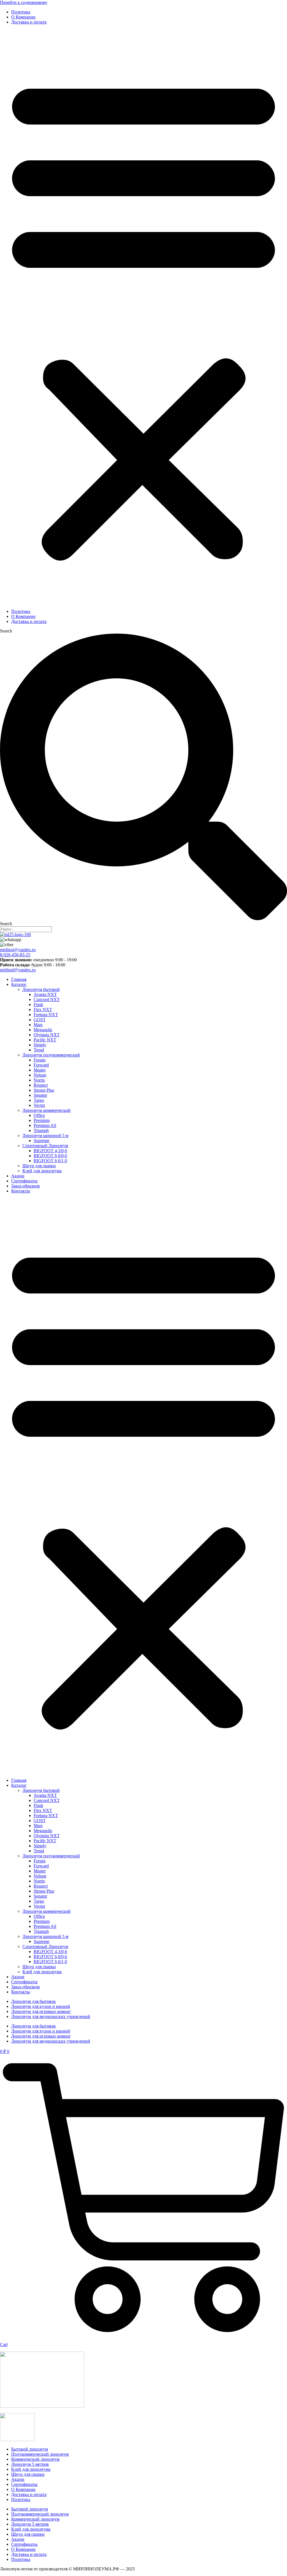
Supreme (41, 1141)
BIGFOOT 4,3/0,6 (50, 1151)
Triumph (41, 1130)
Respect (41, 1085)
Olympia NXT (47, 1035)
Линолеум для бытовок (33, 2001)
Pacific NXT (45, 1040)
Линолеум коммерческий (47, 1110)
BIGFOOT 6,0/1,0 (50, 1161)
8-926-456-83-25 (15, 955)
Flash (38, 1005)
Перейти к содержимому (24, 2)
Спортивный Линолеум (45, 1146)
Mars (38, 1025)
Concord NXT (47, 999)
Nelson (40, 1075)
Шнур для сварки (39, 1166)
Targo (39, 1100)
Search (6, 631)
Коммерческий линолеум (35, 2459)
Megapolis (43, 1030)
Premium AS (45, 1125)
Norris (39, 1080)
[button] (143, 317)
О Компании (23, 17)
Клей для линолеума (42, 1171)
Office (39, 1115)
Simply (40, 1045)
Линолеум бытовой (41, 989)
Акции (18, 1176)
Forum (40, 1060)
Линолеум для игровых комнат (41, 2011)
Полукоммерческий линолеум (40, 2454)
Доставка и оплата (29, 22)
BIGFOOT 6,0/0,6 (50, 1156)
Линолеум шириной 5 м (45, 1135)
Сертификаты (24, 1181)
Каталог (19, 984)
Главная (19, 979)
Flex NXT (43, 1010)
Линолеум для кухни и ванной (41, 2006)
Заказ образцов (26, 1186)
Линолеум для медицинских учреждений (51, 2016)
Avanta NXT (45, 994)
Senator (40, 1095)
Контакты (21, 1191)
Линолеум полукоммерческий (51, 1055)
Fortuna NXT (46, 1015)
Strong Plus (44, 1090)
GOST (40, 1020)
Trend (39, 1050)
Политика (21, 12)
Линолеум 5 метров (30, 2464)
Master (40, 1070)
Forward (41, 1065)
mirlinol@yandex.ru (18, 950)
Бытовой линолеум (30, 2449)
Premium (42, 1120)
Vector (39, 1105)
